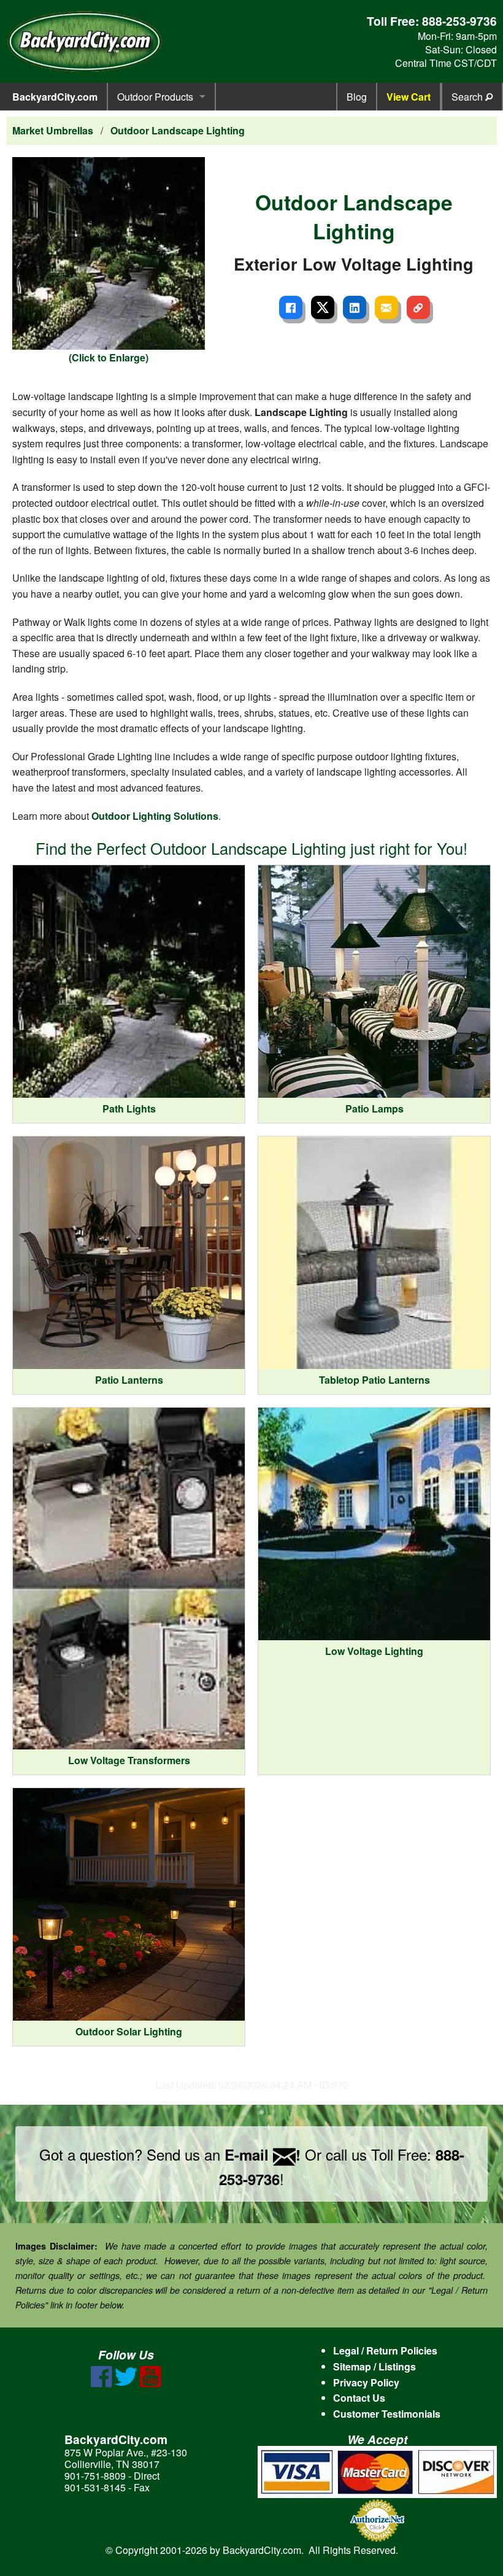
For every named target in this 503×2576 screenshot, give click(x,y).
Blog (357, 97)
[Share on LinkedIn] (355, 307)
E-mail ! (263, 2154)
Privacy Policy (366, 2382)
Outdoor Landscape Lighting (178, 130)
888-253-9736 (459, 21)
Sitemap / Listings (374, 2366)
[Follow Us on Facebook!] (102, 2384)
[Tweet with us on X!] (126, 2384)
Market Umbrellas (53, 130)
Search (468, 97)
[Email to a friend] (386, 307)
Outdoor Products (155, 97)
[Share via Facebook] (291, 307)
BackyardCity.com (55, 97)
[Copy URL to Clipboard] (418, 307)
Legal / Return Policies (385, 2350)
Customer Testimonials (387, 2414)
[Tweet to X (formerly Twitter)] (323, 307)
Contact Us (359, 2398)
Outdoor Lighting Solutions (155, 816)
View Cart (409, 97)
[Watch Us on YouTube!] (151, 2384)
